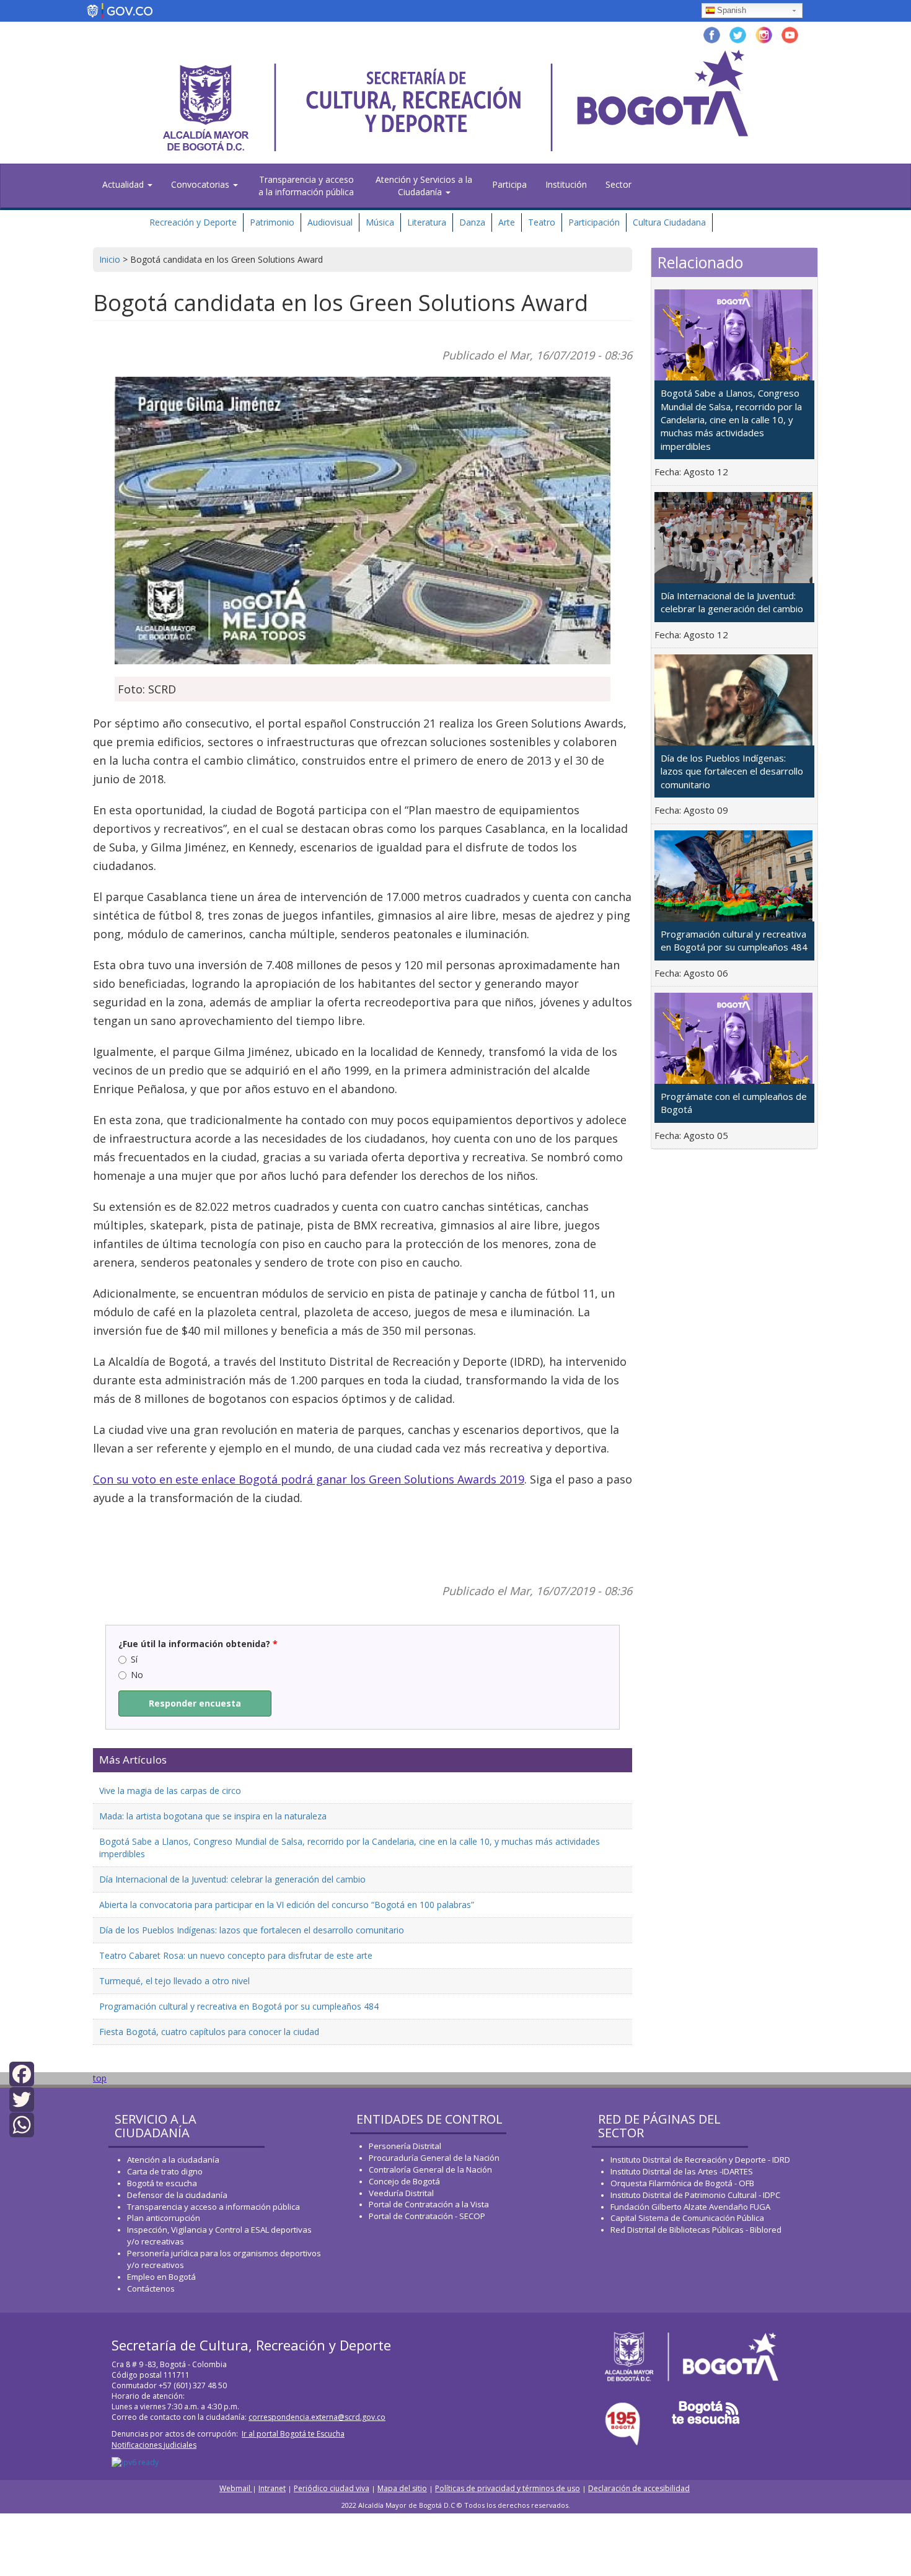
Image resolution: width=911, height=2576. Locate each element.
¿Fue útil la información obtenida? (198, 1644)
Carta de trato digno (165, 2171)
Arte (507, 222)
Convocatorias (201, 184)
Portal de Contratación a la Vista (429, 2204)
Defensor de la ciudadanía (177, 2195)
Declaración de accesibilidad (639, 2488)
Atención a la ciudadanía (173, 2160)
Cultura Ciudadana (669, 222)
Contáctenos (151, 2288)
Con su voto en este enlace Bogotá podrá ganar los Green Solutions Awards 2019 (309, 1479)
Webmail (236, 2488)
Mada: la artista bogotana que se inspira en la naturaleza (213, 1816)
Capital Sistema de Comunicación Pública (687, 2218)
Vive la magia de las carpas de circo (170, 1791)
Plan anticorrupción (164, 2218)
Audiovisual (330, 222)
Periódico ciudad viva (332, 2488)
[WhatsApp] (22, 2124)
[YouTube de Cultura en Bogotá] (790, 34)
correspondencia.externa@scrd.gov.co (317, 2417)
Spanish (732, 10)
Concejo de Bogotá (404, 2181)
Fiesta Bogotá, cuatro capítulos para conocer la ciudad (209, 2032)
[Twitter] (22, 2099)
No (137, 1675)
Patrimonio (272, 222)
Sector (618, 184)
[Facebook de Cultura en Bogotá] (712, 34)
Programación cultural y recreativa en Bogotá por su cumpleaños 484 (239, 2006)
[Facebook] (22, 2073)
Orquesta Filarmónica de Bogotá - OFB (682, 2183)
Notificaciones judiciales (154, 2445)
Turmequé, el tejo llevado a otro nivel (174, 1981)
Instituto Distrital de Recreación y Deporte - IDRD (700, 2160)
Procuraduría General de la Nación (434, 2158)
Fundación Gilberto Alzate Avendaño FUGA (690, 2207)
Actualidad (124, 184)
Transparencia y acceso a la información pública (306, 186)
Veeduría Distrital (401, 2193)
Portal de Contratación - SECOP (427, 2216)
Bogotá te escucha (162, 2183)
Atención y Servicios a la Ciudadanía (424, 186)
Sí (134, 1659)
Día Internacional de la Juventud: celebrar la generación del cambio (232, 1879)
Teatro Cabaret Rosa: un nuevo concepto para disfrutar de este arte (236, 1955)
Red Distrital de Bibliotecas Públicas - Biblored (696, 2230)
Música (380, 222)
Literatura (427, 222)
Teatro (542, 222)
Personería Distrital (405, 2146)
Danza (472, 222)
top (100, 2078)
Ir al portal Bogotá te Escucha (293, 2434)
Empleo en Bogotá (161, 2277)
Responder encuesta (195, 1703)
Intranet (272, 2488)
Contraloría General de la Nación (430, 2169)
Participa (509, 184)
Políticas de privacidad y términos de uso (508, 2488)
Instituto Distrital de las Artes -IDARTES (683, 2171)
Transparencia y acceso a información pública (213, 2207)
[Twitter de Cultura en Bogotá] (738, 34)
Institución (566, 184)
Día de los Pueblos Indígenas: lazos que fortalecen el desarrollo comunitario (252, 1930)
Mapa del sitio (402, 2488)
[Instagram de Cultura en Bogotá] (764, 34)
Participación (594, 222)
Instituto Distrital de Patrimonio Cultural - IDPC (695, 2195)
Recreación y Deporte (193, 222)
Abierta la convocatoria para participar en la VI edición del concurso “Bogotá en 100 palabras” (287, 1905)
